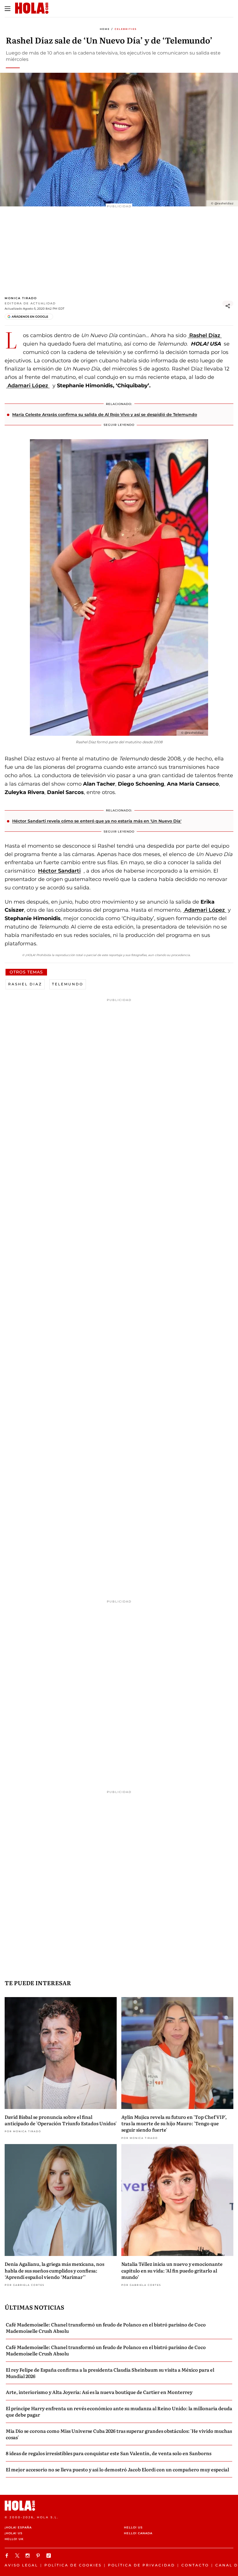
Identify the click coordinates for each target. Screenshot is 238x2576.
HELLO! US (133, 2527)
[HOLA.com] (119, 2506)
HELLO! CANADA (138, 2533)
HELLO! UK (14, 2539)
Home (105, 29)
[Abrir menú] (8, 9)
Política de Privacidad (141, 2565)
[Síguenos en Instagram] (28, 2556)
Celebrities (126, 29)
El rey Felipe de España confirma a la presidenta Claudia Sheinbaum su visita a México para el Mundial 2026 (110, 2373)
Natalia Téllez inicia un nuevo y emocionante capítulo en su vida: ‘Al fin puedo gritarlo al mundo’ (172, 2270)
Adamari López (28, 386)
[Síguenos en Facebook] (8, 2556)
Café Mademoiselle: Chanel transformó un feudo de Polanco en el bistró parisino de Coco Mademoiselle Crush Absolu (106, 2328)
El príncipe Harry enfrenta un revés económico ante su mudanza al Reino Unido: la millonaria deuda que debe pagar (119, 2411)
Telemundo (68, 984)
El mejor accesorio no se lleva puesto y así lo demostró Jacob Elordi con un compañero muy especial (117, 2469)
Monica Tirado (21, 298)
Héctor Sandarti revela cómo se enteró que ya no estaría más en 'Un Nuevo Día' (97, 821)
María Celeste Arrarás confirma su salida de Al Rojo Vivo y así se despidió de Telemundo (105, 415)
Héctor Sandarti (59, 871)
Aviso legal (21, 2565)
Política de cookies (73, 2565)
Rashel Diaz (25, 984)
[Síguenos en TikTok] (49, 2556)
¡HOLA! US (13, 2533)
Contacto (195, 2565)
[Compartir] (228, 306)
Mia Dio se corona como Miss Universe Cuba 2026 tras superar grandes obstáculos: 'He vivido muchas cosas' (119, 2434)
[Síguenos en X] (18, 2556)
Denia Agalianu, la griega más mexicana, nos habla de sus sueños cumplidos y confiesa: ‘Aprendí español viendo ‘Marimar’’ (54, 2270)
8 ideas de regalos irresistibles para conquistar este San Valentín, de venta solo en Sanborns (109, 2453)
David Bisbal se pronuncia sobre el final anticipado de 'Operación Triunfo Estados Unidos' (61, 2120)
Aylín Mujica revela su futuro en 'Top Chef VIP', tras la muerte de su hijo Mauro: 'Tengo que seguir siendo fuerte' (174, 2123)
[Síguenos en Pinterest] (39, 2556)
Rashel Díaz (205, 335)
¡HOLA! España (18, 2527)
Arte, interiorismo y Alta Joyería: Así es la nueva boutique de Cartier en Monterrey (99, 2392)
